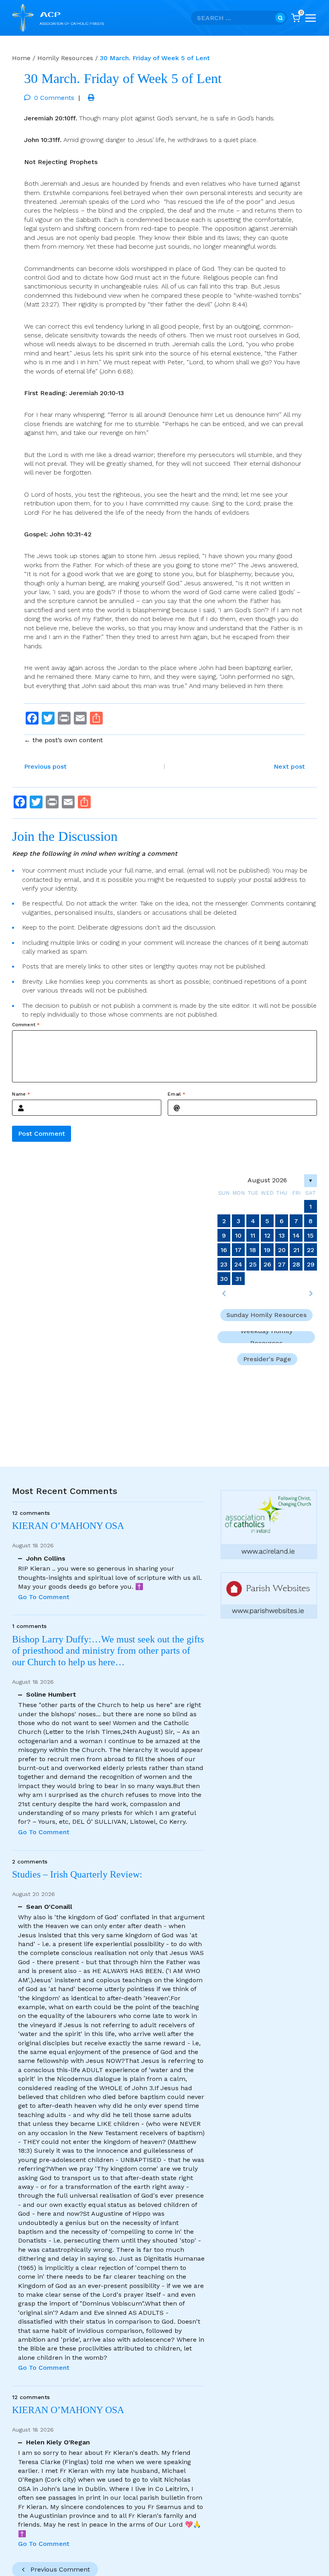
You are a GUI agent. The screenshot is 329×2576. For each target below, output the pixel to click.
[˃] (311, 1293)
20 (282, 1250)
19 (267, 1250)
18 (253, 1250)
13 (282, 1235)
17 (238, 1250)
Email (177, 1094)
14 (296, 1235)
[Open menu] (311, 18)
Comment (26, 1025)
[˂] (224, 1293)
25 (253, 1264)
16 (224, 1250)
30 (224, 1279)
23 (224, 1264)
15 (311, 1235)
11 (253, 1235)
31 (239, 1279)
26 (267, 1264)
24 (238, 1264)
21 (296, 1250)
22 (311, 1250)
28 (296, 1264)
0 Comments (54, 98)
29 (311, 1264)
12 (267, 1235)
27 (282, 1264)
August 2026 (267, 1180)
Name (21, 1094)
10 (238, 1235)
